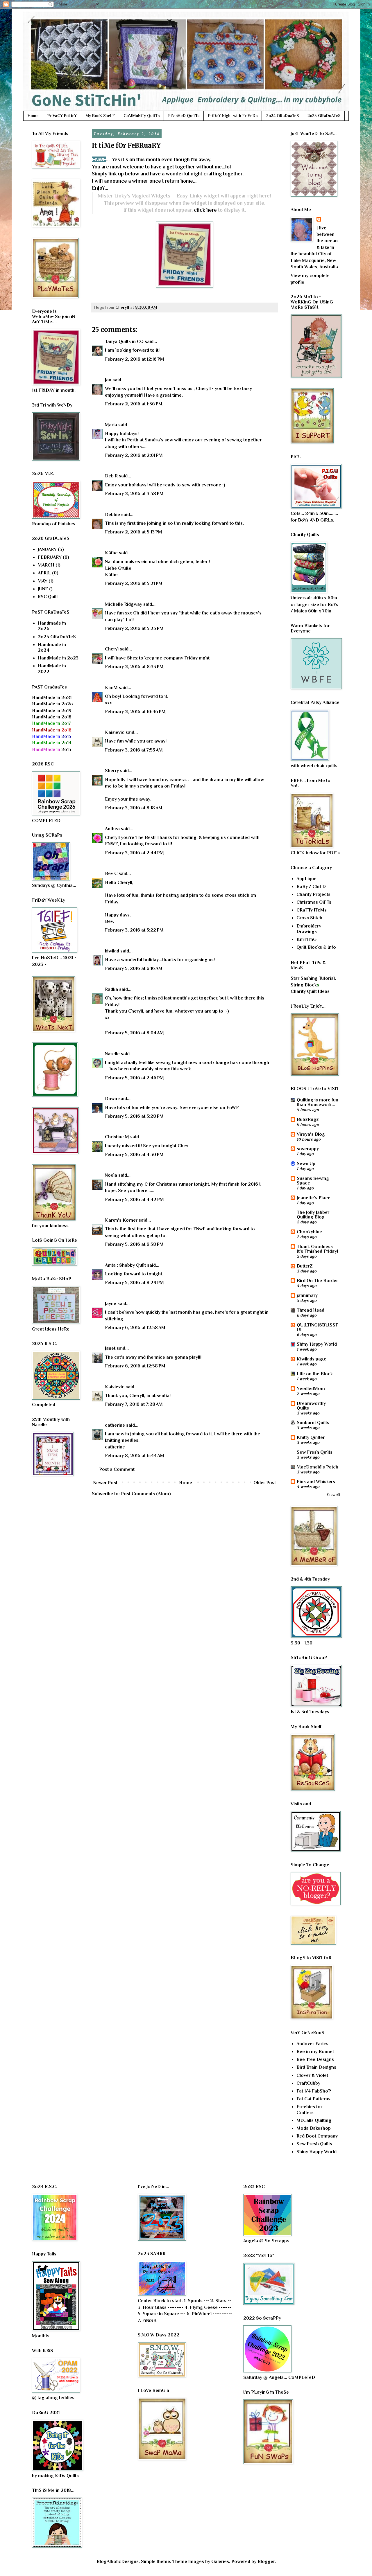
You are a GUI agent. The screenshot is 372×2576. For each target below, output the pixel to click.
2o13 (52, 749)
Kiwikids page (312, 1359)
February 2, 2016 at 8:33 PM (134, 667)
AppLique (306, 879)
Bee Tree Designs (315, 2059)
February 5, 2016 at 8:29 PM (134, 1283)
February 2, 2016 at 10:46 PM (135, 712)
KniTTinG (306, 939)
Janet (110, 1348)
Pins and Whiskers (316, 1482)
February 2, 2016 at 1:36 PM (134, 404)
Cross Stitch (309, 918)
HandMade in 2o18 (52, 717)
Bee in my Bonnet (315, 2052)
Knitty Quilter (311, 1437)
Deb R (111, 476)
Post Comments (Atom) (146, 1494)
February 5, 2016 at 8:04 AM (134, 1033)
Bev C (111, 873)
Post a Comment (117, 1469)
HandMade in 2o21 (52, 698)
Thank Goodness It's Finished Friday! (317, 1249)
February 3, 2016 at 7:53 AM (134, 750)
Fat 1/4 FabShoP (314, 2091)
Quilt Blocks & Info (316, 947)
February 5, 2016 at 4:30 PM (134, 1155)
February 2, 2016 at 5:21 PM (134, 583)
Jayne (111, 1304)
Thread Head (311, 1310)
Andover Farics (312, 2044)
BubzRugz (308, 1119)
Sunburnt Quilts (313, 1423)
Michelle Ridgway (124, 604)
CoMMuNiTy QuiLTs (142, 116)
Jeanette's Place (314, 1198)
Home (33, 116)
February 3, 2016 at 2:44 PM (134, 853)
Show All (333, 1495)
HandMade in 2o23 (58, 658)
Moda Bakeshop (314, 2128)
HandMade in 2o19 (52, 711)
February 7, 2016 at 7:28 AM (134, 1404)
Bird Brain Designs (316, 2067)
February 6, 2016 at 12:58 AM (135, 1328)
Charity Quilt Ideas (310, 991)
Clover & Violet (312, 2075)
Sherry (112, 771)
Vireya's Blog (311, 1134)
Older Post (265, 1483)
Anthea (112, 829)
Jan (108, 380)
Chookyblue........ (314, 1232)
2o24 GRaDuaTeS (282, 116)
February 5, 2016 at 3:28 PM (134, 1116)
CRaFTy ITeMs (312, 910)
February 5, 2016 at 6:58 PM (134, 1244)
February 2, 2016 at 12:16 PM (135, 359)
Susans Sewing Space (313, 1181)
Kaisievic (115, 732)
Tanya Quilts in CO (124, 341)
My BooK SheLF (100, 116)
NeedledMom (311, 1389)
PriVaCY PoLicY (62, 116)
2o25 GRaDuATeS (324, 116)
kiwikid (112, 951)
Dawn (111, 1099)
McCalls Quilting (314, 2120)
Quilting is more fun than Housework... (318, 1102)
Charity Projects (313, 894)
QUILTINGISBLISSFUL (318, 1327)
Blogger (266, 2561)
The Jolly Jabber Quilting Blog (313, 1215)
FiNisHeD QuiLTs (184, 116)
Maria (111, 425)
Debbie (112, 515)
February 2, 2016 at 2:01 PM (134, 455)
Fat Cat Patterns (313, 2099)
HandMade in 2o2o (52, 704)
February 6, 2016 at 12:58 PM (135, 1366)
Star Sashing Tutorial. (313, 978)
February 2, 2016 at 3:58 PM (134, 494)
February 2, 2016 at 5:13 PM (134, 532)
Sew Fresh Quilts (315, 1452)
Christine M (117, 1137)
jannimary (307, 1295)
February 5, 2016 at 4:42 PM (134, 1200)
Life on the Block (315, 1374)
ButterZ (305, 1266)
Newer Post (105, 1483)
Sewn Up (306, 1164)
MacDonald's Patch (318, 1467)
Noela (111, 1175)
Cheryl (112, 649)
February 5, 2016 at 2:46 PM (134, 1078)
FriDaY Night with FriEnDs (233, 116)
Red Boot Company (317, 2136)
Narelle (112, 1054)
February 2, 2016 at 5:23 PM (134, 628)
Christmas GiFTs (314, 902)
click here (205, 210)
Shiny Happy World (317, 1344)
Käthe (111, 553)
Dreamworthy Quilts (311, 1406)
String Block (304, 985)
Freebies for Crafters (309, 2109)
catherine (115, 1425)
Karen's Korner (121, 1220)
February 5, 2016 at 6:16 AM (134, 968)
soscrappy (308, 1149)
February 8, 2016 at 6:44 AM (135, 1456)
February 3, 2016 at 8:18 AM (134, 808)
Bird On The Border (317, 1281)
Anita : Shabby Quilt (125, 1265)
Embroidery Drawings (309, 929)
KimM (111, 688)
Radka (111, 989)
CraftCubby (308, 2083)
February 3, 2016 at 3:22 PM (134, 930)
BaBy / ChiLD (311, 887)
